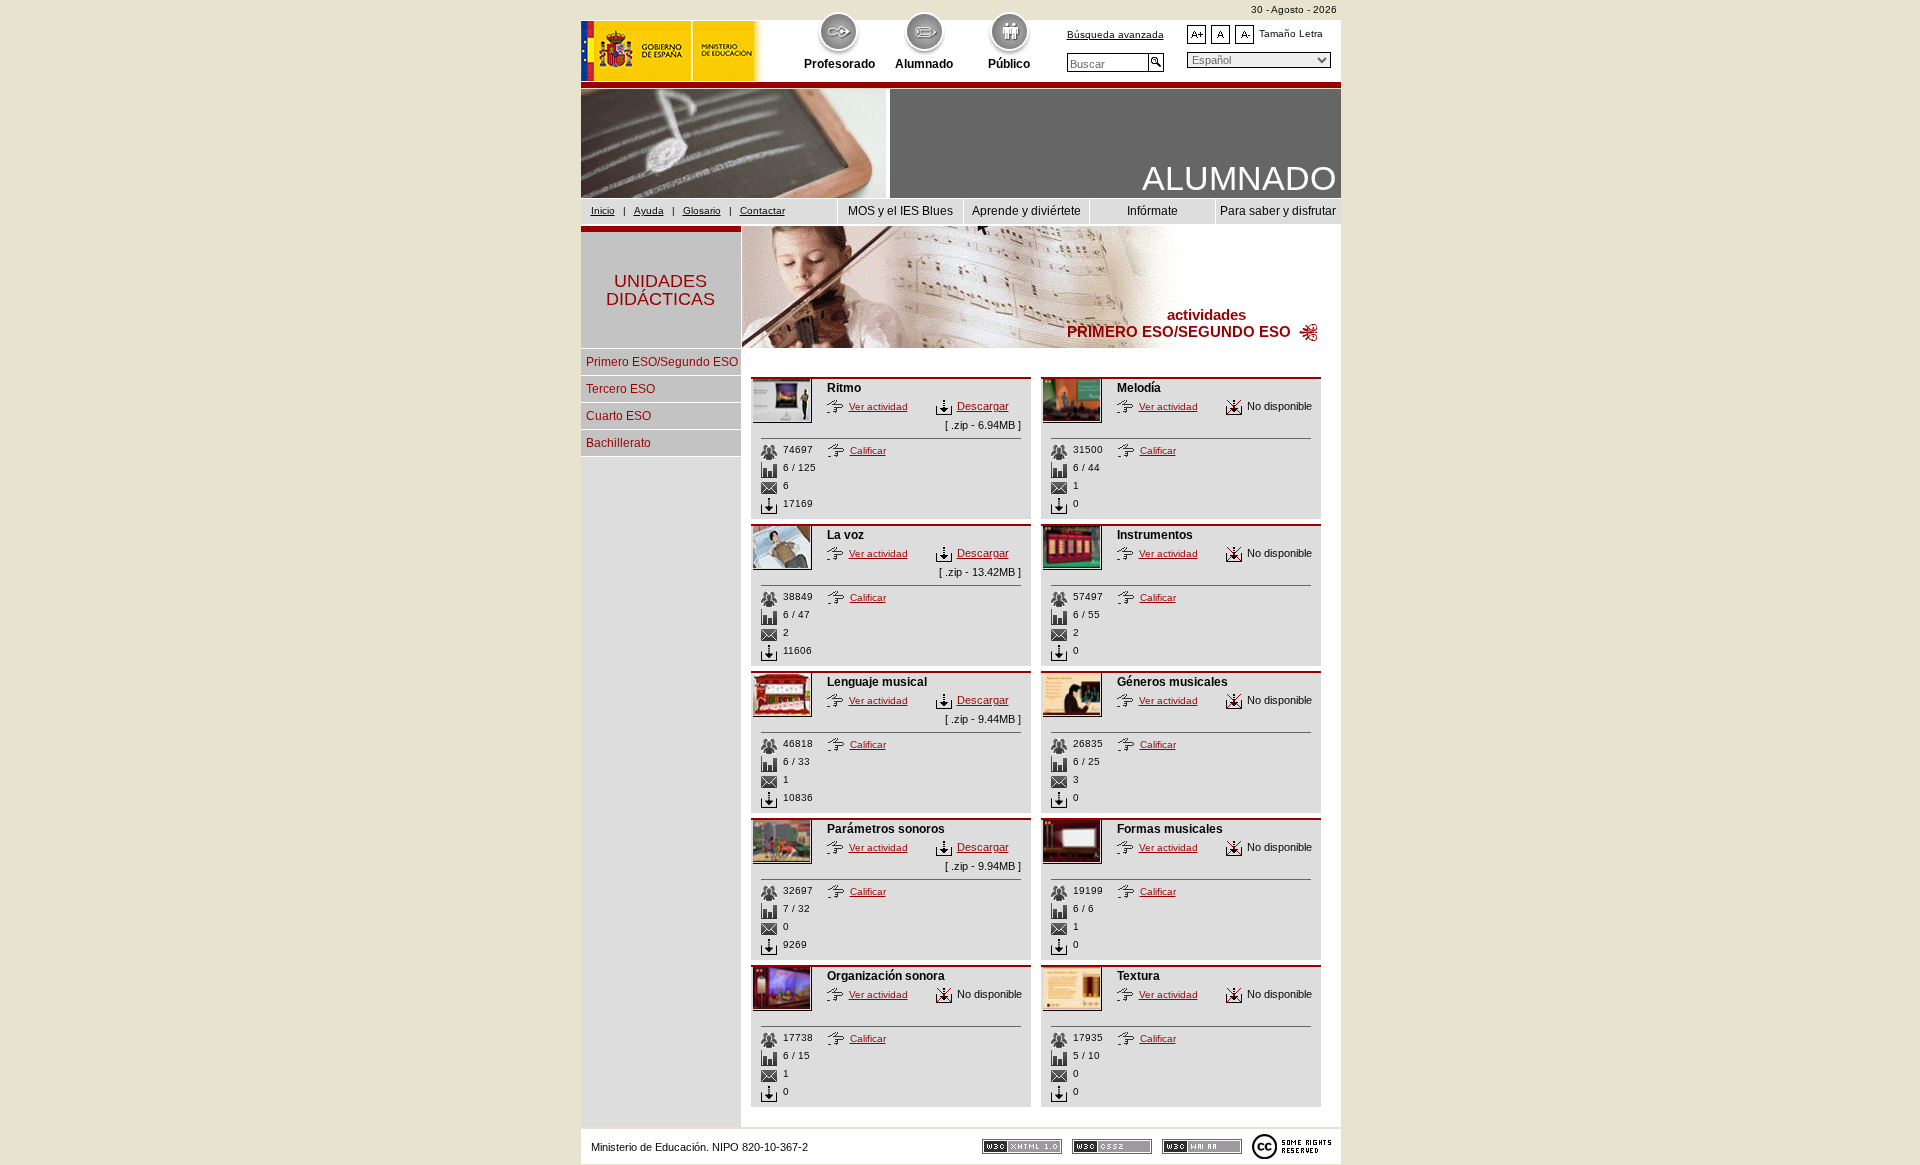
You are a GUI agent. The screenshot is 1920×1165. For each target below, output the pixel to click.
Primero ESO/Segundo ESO (662, 362)
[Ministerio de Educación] (671, 41)
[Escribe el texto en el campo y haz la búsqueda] (1156, 62)
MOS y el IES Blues (900, 211)
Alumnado (924, 64)
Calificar (868, 450)
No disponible (1279, 406)
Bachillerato (618, 443)
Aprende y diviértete (1026, 211)
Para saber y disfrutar (1278, 211)
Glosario (702, 210)
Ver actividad (878, 406)
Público (1009, 64)
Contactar (762, 210)
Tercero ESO (620, 389)
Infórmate (1152, 211)
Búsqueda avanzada (1115, 34)
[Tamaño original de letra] (1220, 34)
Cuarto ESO (618, 416)
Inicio (603, 210)
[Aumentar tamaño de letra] (1196, 34)
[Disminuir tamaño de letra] (1244, 34)
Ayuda (649, 210)
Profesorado (839, 64)
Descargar (983, 406)
